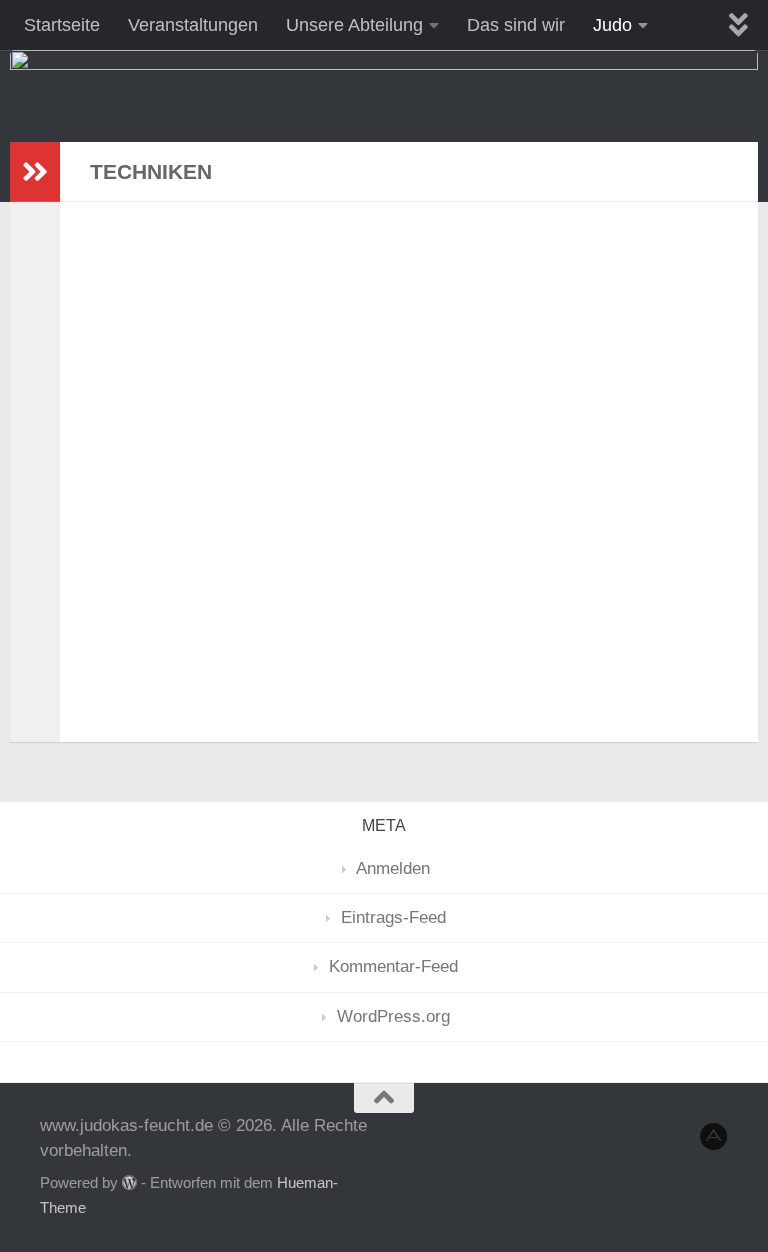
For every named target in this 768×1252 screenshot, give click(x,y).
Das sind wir (516, 25)
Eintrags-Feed (393, 917)
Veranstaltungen (193, 25)
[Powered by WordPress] (129, 1183)
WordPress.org (393, 1016)
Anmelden (393, 868)
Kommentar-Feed (393, 966)
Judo (612, 25)
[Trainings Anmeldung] (714, 1137)
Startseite (62, 25)
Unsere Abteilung (354, 25)
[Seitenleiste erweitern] (35, 172)
